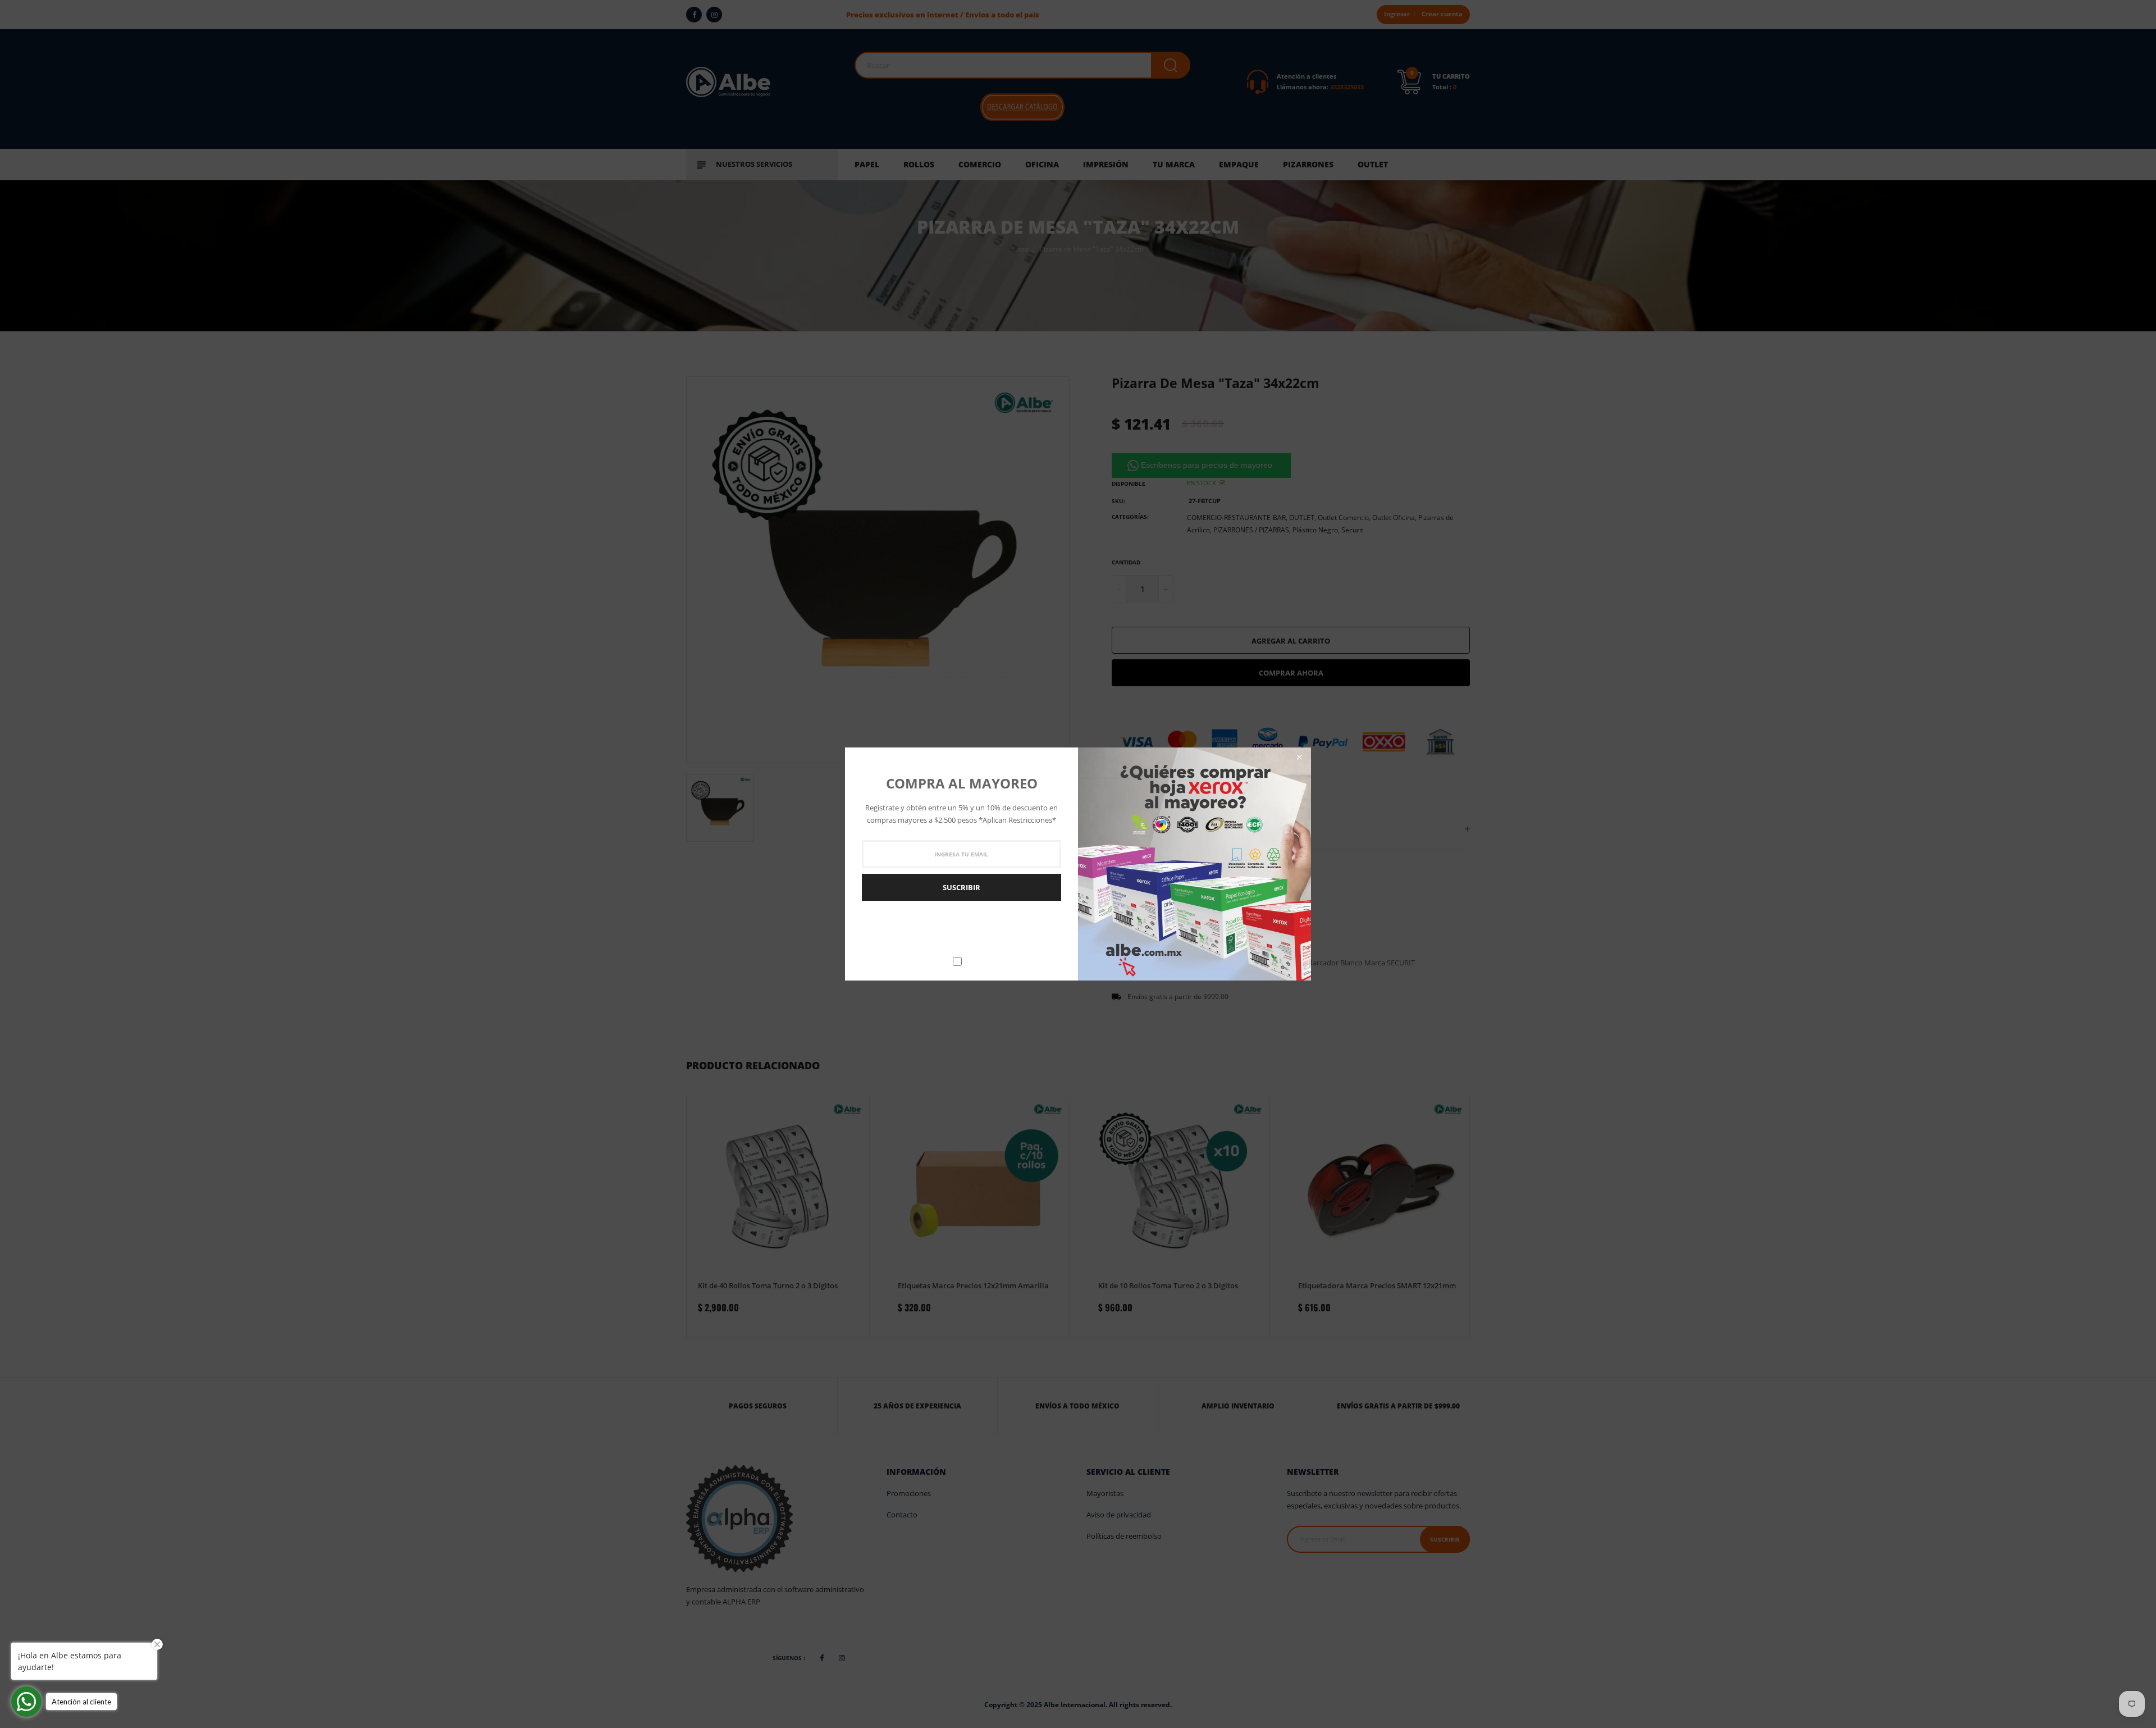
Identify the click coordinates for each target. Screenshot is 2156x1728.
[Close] (1299, 757)
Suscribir (961, 887)
